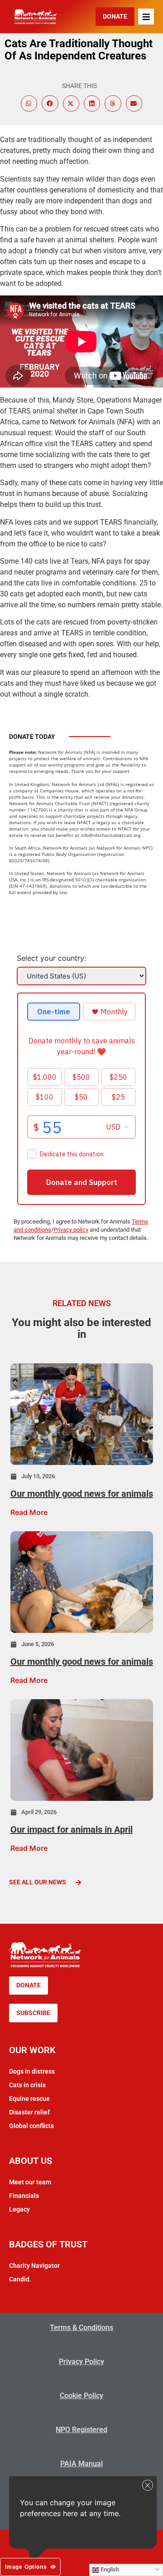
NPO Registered (81, 2430)
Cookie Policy (81, 2396)
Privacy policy (71, 1230)
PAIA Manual (81, 2464)
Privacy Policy (81, 2362)
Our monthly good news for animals (82, 1494)
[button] (146, 17)
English (109, 2569)
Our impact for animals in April (72, 1829)
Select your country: (51, 958)
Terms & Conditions (81, 2328)
